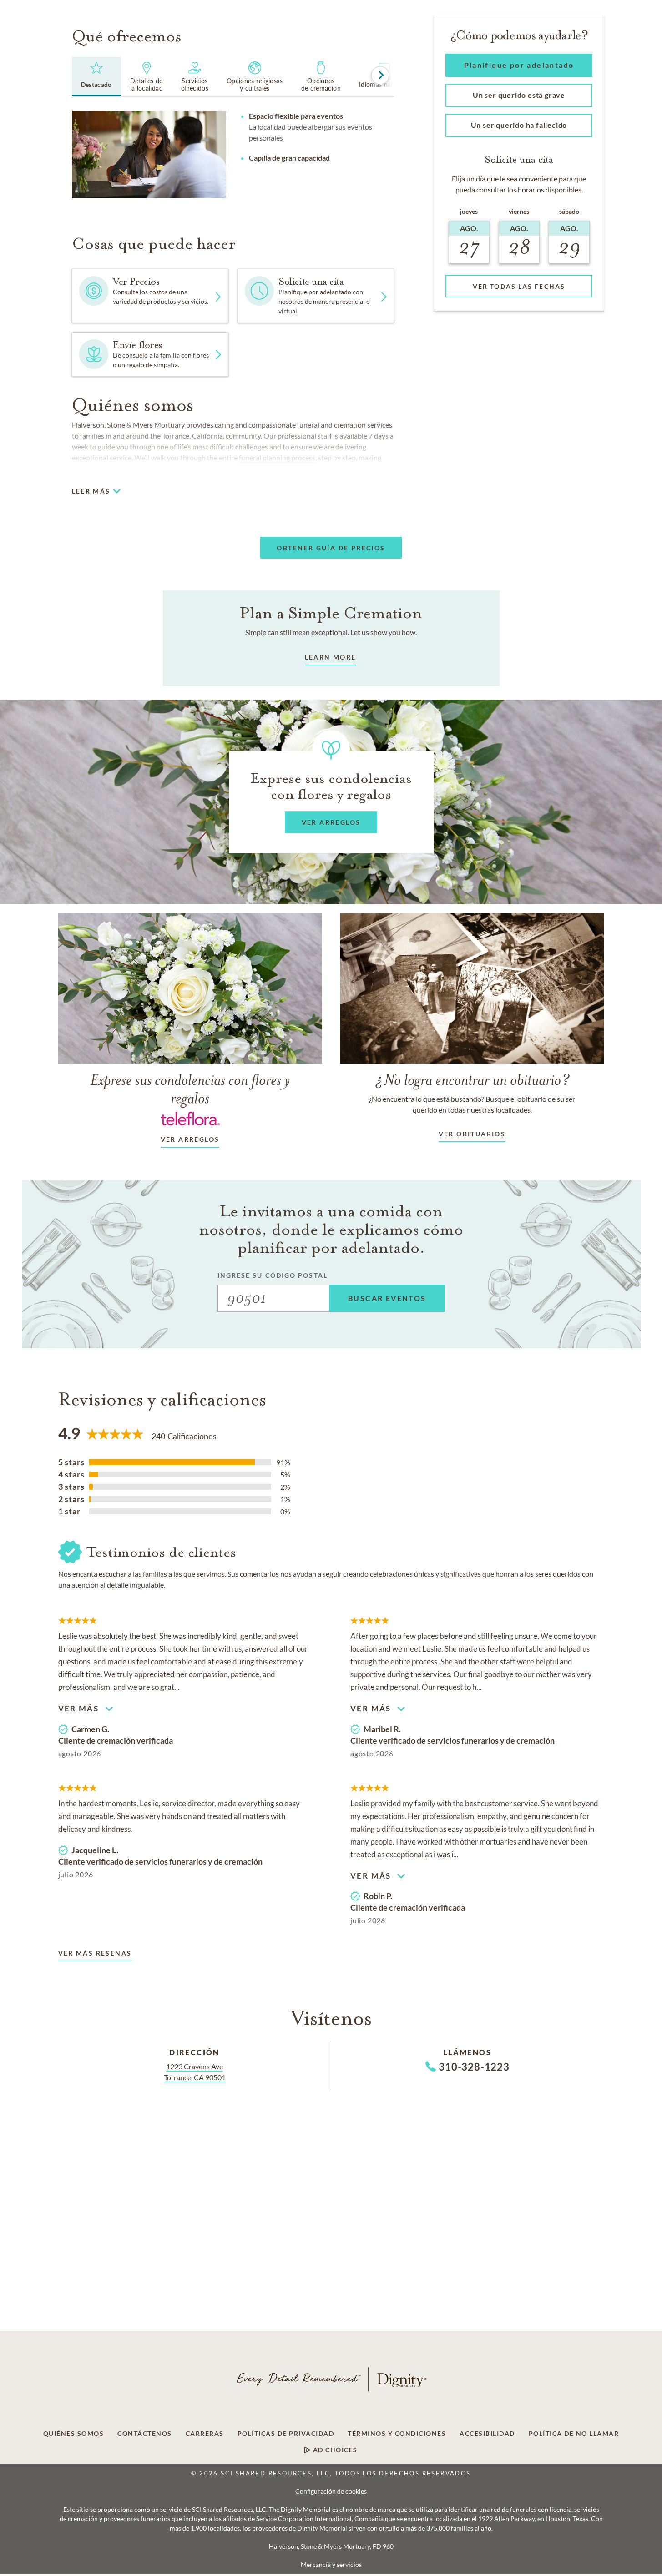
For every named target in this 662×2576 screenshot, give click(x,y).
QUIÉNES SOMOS (74, 2434)
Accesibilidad (487, 2434)
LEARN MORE (331, 657)
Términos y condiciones (397, 2434)
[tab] (96, 76)
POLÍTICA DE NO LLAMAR (574, 2434)
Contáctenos (145, 2434)
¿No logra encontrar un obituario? (472, 1080)
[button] (316, 296)
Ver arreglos (190, 1139)
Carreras (205, 2434)
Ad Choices (334, 2450)
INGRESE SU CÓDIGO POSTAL (273, 1275)
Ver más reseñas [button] (95, 1953)
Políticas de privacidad (286, 2434)
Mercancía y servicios (331, 2565)
